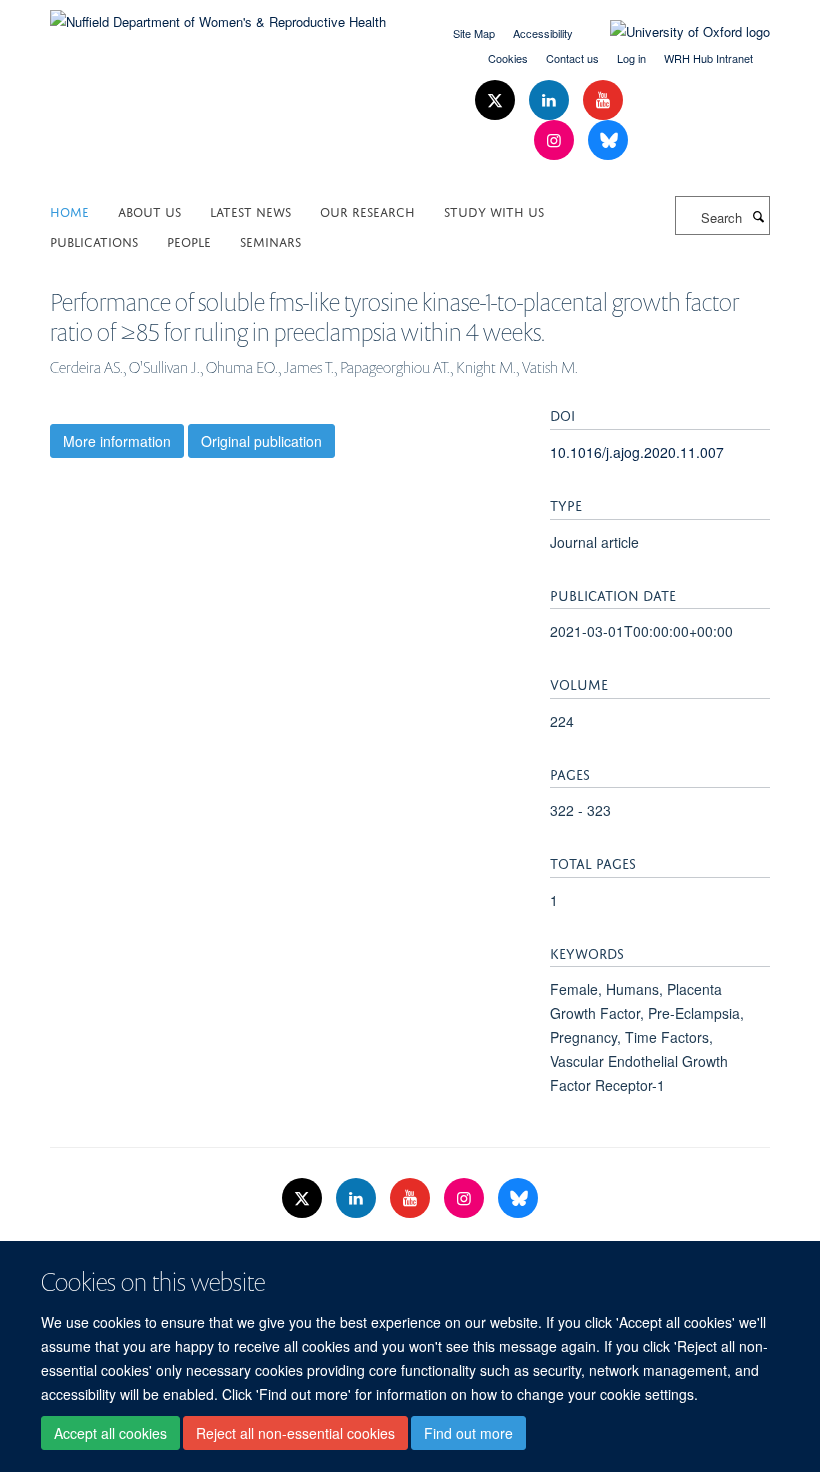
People (189, 240)
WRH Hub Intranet (708, 58)
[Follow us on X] (497, 100)
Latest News (250, 210)
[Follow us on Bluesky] (608, 140)
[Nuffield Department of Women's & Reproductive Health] (218, 14)
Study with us (494, 210)
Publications (94, 240)
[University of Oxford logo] (675, 32)
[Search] (758, 216)
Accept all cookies (110, 1433)
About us (149, 210)
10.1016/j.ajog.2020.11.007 (637, 452)
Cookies (508, 58)
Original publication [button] (261, 441)
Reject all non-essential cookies (295, 1433)
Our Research (367, 210)
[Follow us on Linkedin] (551, 100)
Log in (631, 58)
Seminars (270, 240)
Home (69, 210)
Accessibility (543, 33)
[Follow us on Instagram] (556, 140)
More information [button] (117, 441)
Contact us (572, 58)
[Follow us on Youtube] (603, 100)
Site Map (474, 33)
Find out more (468, 1433)
